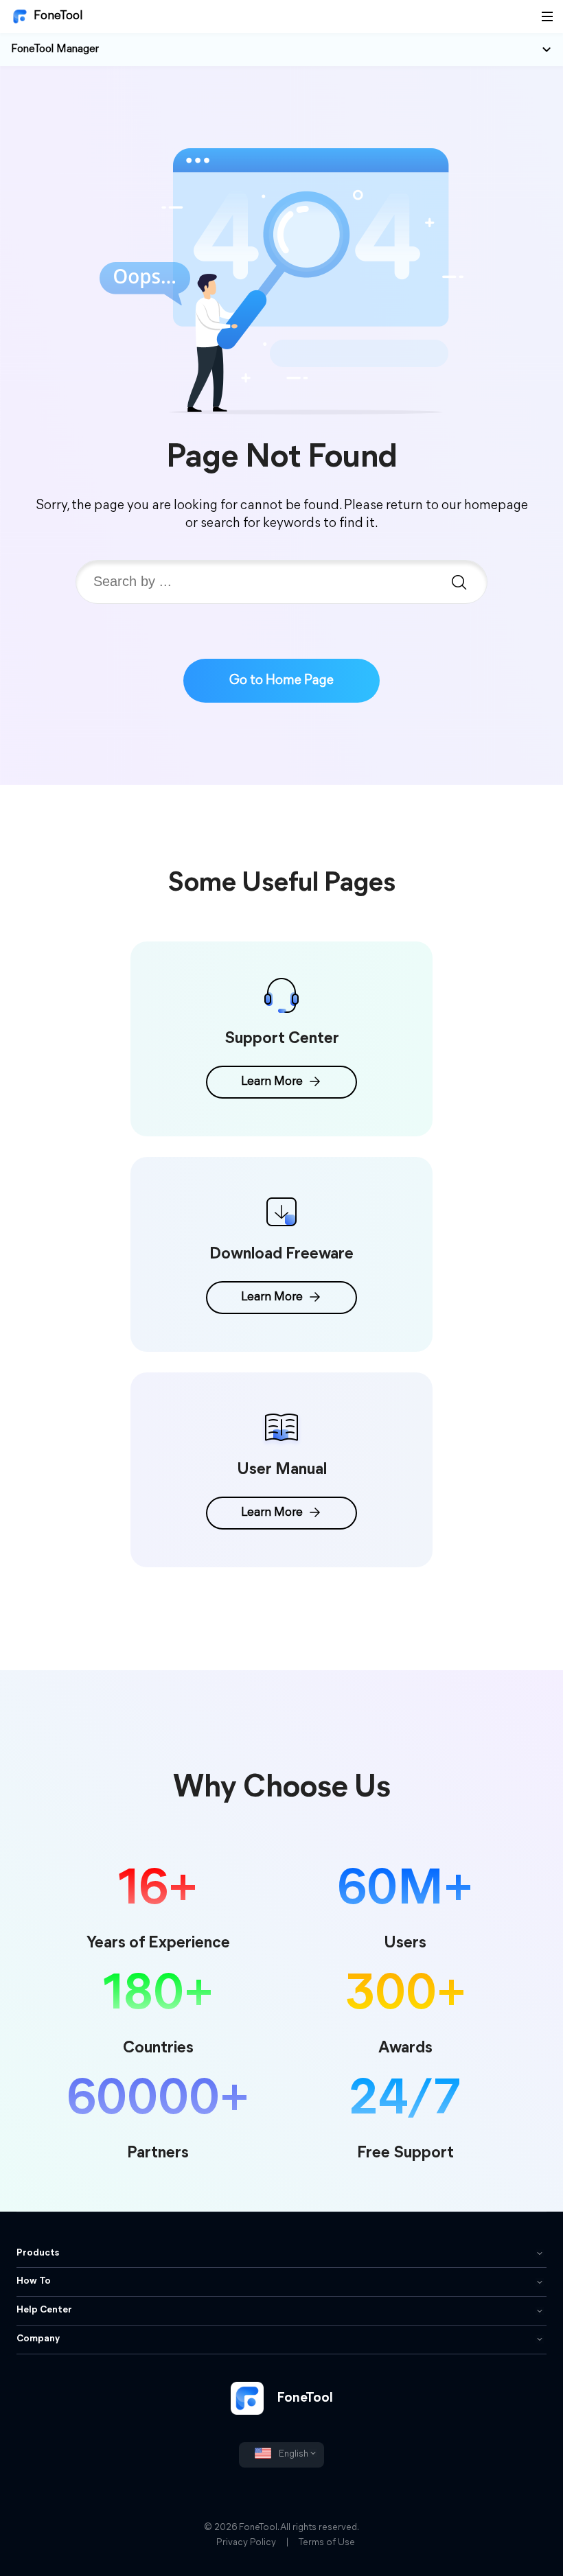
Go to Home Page (281, 681)
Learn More (272, 1082)
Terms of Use (327, 2543)
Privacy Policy (246, 2543)
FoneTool (58, 16)
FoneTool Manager (55, 49)
